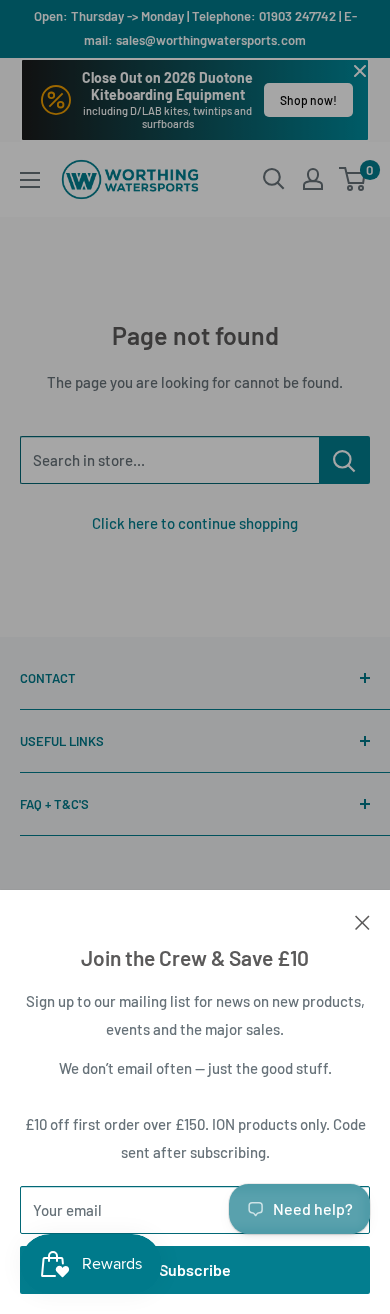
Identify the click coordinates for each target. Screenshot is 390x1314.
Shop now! (308, 100)
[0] (353, 179)
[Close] (362, 920)
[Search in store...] (344, 460)
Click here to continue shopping (195, 523)
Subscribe (195, 1269)
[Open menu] (30, 180)
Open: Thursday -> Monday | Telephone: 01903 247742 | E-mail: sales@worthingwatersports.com (195, 28)
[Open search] (274, 179)
